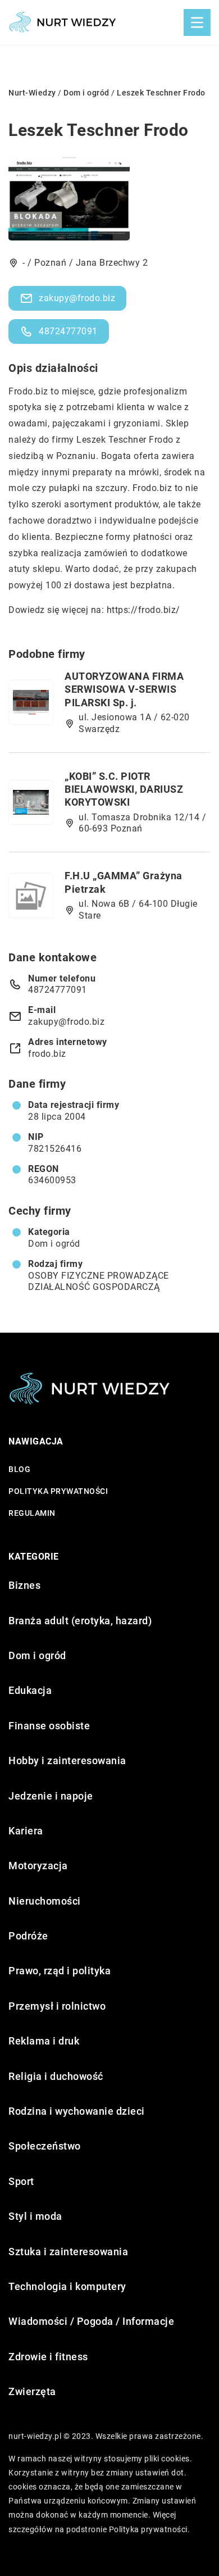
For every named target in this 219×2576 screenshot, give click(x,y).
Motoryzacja (38, 1866)
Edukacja (30, 1690)
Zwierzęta (32, 2391)
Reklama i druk (44, 2041)
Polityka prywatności (58, 1491)
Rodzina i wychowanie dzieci (77, 2111)
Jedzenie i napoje (51, 1796)
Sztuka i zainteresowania (68, 2252)
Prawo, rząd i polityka (60, 1971)
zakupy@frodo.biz (77, 298)
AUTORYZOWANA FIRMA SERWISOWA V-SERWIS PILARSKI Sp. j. (124, 689)
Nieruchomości (45, 1901)
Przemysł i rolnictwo (57, 2006)
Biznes (24, 1585)
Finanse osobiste (49, 1726)
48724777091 (68, 331)
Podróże (28, 1936)
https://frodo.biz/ (143, 610)
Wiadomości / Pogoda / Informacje (91, 2321)
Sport (21, 2181)
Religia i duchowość (56, 2076)
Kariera (26, 1831)
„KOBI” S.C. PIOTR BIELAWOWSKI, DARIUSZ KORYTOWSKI (124, 789)
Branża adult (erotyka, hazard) (80, 1621)
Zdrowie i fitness (48, 2357)
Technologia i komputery (67, 2286)
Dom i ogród (54, 1244)
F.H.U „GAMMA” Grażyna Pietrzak (124, 882)
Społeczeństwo (45, 2146)
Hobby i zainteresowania (67, 1761)
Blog (19, 1469)
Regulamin (32, 1513)
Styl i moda (35, 2216)
